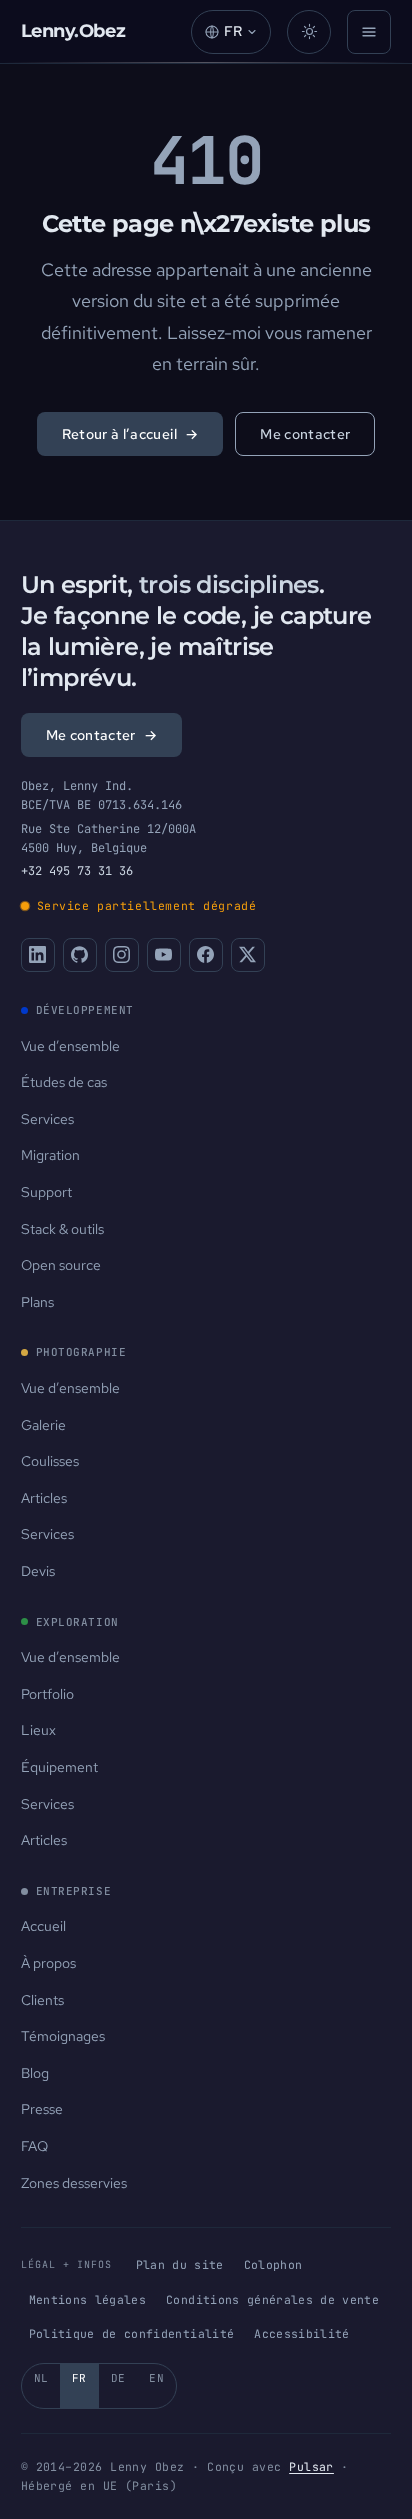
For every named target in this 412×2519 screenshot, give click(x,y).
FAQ (34, 2146)
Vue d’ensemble (70, 1046)
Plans (37, 1302)
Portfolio (47, 1694)
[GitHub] (80, 955)
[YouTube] (164, 955)
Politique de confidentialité (132, 2333)
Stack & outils (62, 1229)
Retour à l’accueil (130, 434)
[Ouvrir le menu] (369, 32)
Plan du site (180, 2264)
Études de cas (64, 1082)
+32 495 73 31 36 (77, 871)
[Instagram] (122, 955)
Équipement (59, 1767)
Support (46, 1192)
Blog (35, 2073)
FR (79, 2378)
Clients (42, 2000)
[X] (248, 955)
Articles (44, 1498)
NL (41, 2378)
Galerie (43, 1425)
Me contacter (305, 434)
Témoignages (63, 2036)
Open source (61, 1265)
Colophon (273, 2264)
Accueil (43, 1926)
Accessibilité (302, 2333)
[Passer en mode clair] (309, 32)
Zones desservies (74, 2183)
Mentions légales (88, 2299)
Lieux (38, 1730)
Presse (42, 2109)
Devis (38, 1571)
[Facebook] (206, 955)
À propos (48, 1963)
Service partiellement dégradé (147, 905)
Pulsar (311, 2466)
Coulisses (50, 1461)
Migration (50, 1155)
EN (156, 2378)
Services (47, 1119)
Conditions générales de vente (272, 2299)
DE (118, 2378)
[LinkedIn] (38, 955)
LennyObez (73, 31)
